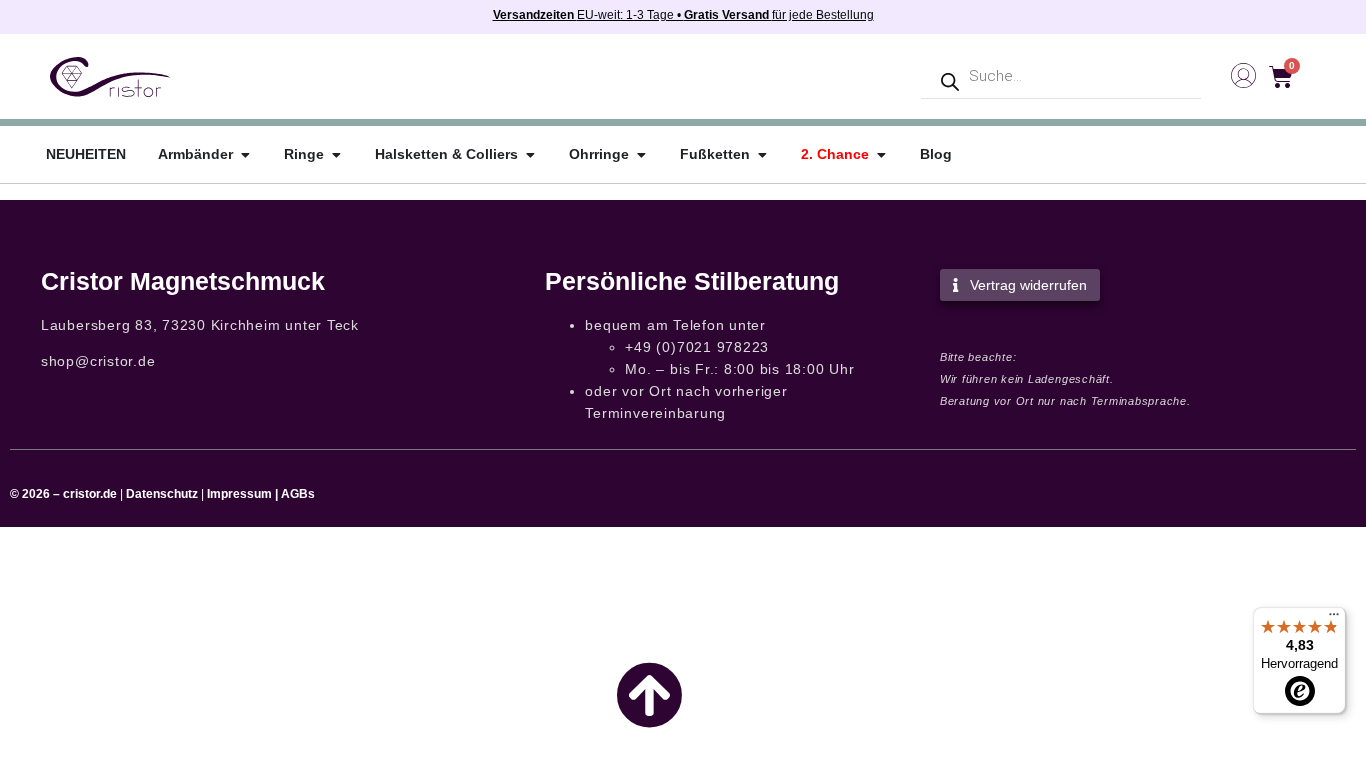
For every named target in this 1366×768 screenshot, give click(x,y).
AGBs (298, 494)
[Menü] (1334, 619)
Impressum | (242, 494)
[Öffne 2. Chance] (881, 154)
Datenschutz (162, 494)
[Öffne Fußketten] (762, 154)
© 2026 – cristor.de (63, 494)
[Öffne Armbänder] (245, 154)
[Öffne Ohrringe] (641, 154)
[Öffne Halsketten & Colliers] (530, 154)
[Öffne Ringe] (336, 154)
